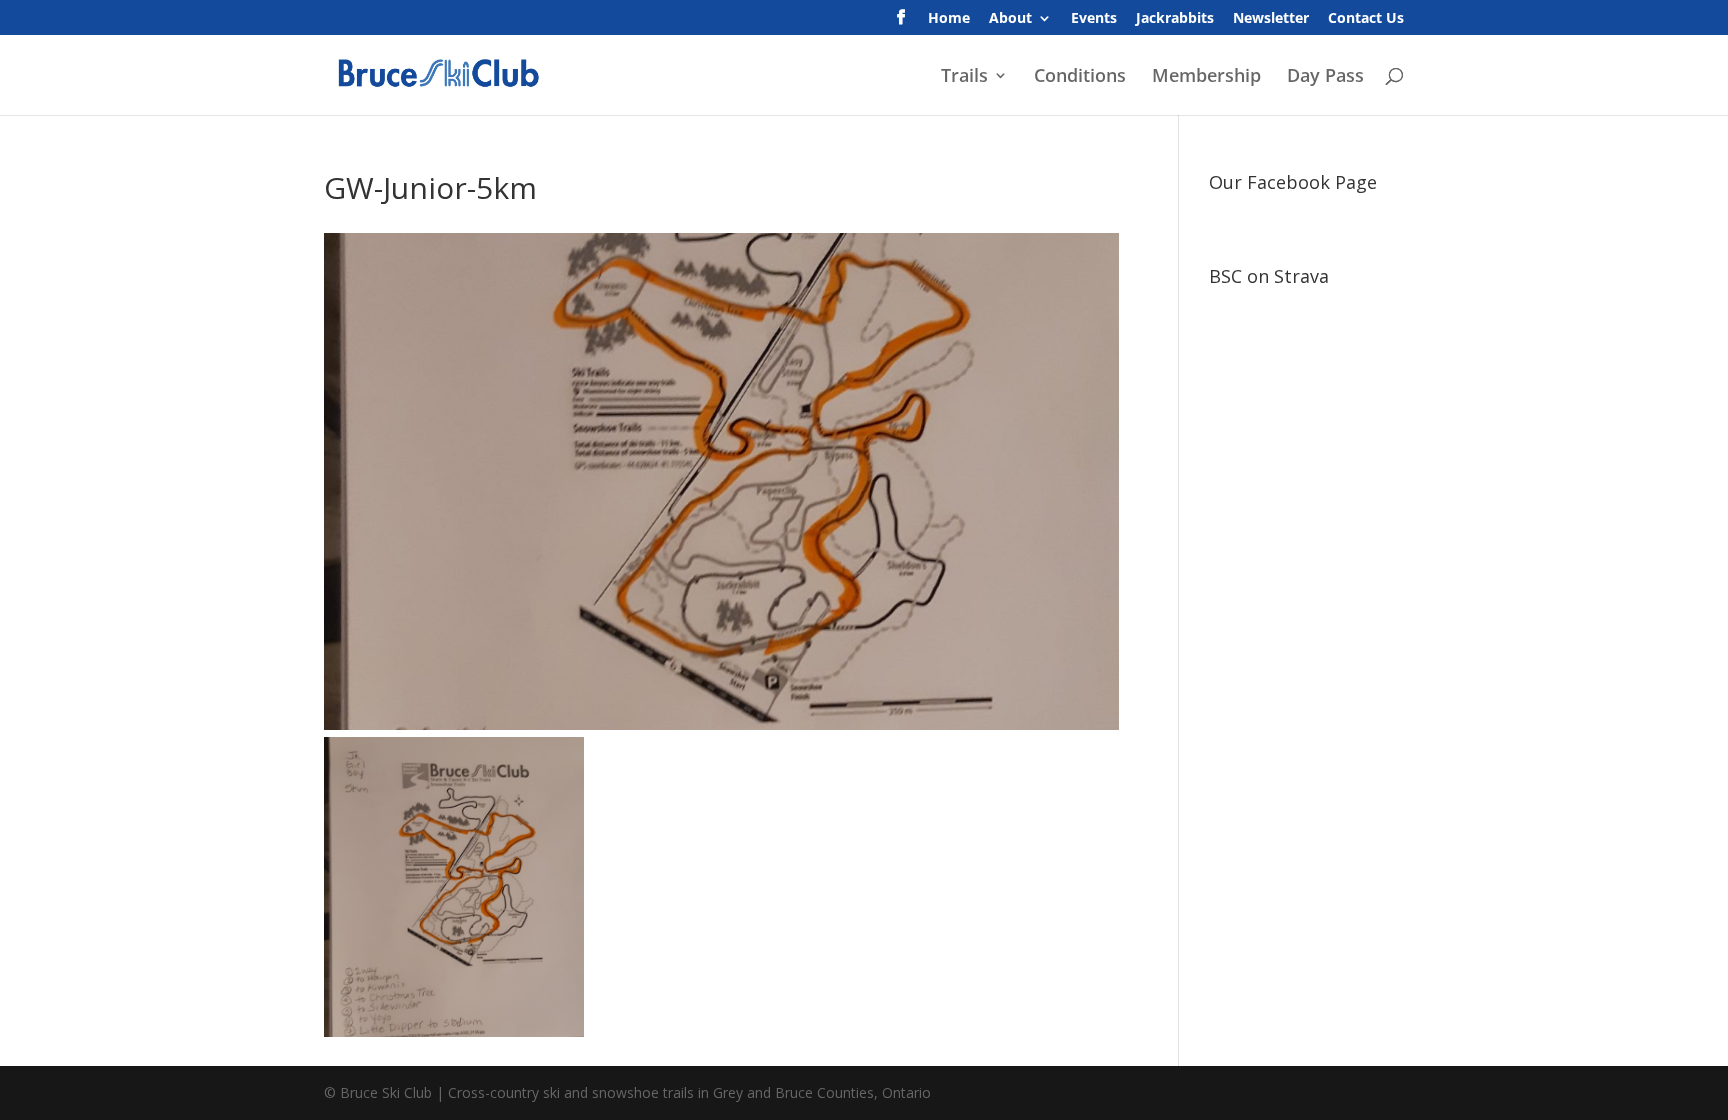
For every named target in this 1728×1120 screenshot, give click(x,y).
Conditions (1080, 77)
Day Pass (1325, 77)
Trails (964, 77)
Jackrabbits (1175, 19)
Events (1094, 19)
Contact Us (1366, 19)
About (1010, 19)
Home (949, 19)
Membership (1206, 77)
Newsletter (1271, 19)
